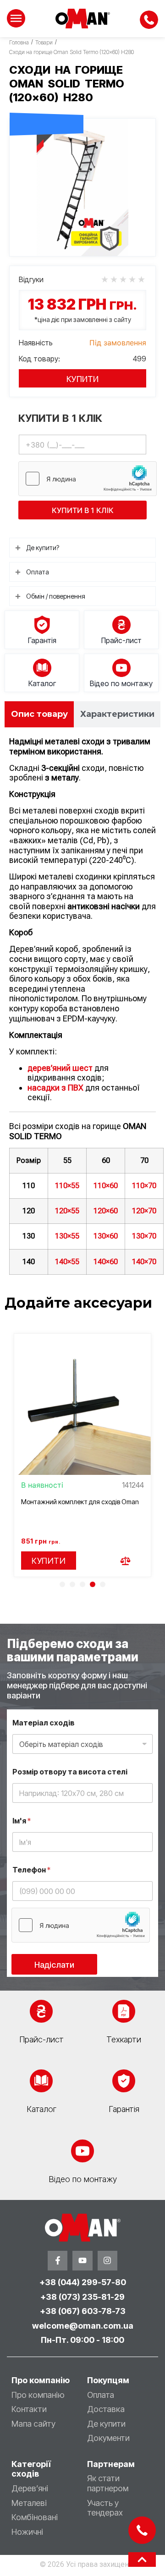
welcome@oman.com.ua (83, 2326)
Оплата (101, 2395)
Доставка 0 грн (47, 103)
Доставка (106, 2409)
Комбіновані (35, 2517)
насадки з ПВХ (55, 1088)
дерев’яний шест (60, 1068)
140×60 (106, 1262)
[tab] (39, 714)
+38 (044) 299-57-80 (83, 2282)
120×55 (67, 1211)
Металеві (29, 2503)
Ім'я (22, 1821)
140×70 (144, 1262)
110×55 (67, 1186)
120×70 (144, 1211)
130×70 (144, 1236)
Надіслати (54, 1965)
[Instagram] (107, 2261)
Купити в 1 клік (83, 510)
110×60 (106, 1186)
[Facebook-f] (58, 2261)
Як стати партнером (108, 2483)
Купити (82, 379)
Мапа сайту (33, 2424)
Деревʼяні (30, 2488)
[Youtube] (82, 2261)
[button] (62, 1584)
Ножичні (27, 2532)
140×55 (67, 1262)
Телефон (31, 1870)
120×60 (106, 1211)
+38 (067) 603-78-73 (83, 2311)
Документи (108, 2438)
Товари (44, 42)
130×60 (106, 1236)
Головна (19, 42)
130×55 (67, 1236)
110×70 (144, 1186)
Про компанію (38, 2395)
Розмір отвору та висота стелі (70, 1772)
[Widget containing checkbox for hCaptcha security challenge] (88, 479)
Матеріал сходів (44, 1723)
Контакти (29, 2409)
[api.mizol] (82, 187)
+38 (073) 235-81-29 (82, 2297)
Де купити (106, 2424)
